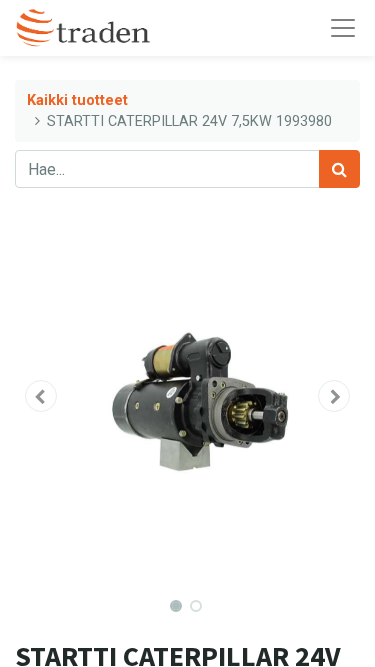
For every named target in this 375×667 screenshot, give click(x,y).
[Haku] (339, 169)
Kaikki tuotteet (77, 100)
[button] (41, 396)
